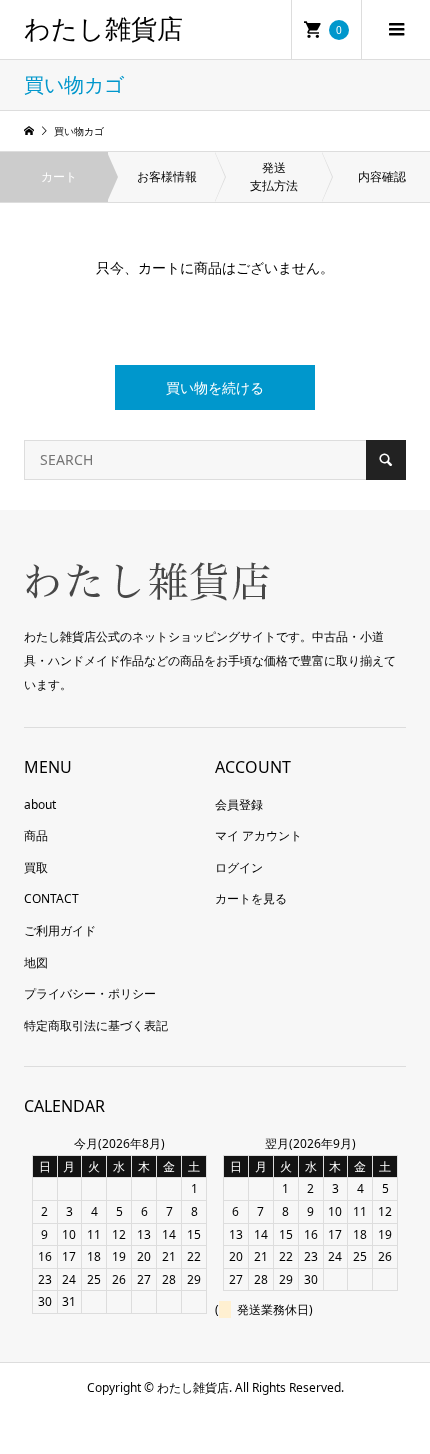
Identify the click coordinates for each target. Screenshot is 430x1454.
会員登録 (239, 804)
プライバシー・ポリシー (90, 993)
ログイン (239, 867)
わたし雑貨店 (103, 29)
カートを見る (251, 898)
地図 (36, 962)
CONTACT (51, 898)
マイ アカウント (258, 835)
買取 (36, 867)
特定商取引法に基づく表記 (96, 1025)
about (40, 804)
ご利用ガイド (60, 930)
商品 (36, 835)
